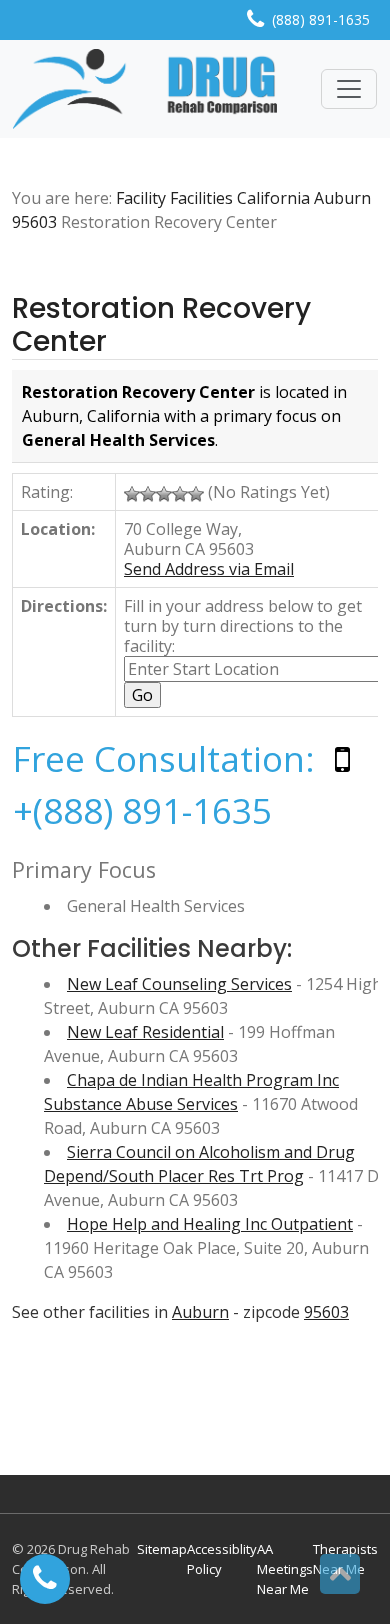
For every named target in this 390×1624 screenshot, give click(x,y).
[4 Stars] (180, 494)
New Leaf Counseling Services (179, 984)
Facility (141, 198)
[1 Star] (132, 494)
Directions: (64, 606)
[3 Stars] (164, 494)
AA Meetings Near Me (285, 1569)
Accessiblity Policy (222, 1559)
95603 (34, 222)
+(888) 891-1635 (142, 810)
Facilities (201, 198)
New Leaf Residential (145, 1032)
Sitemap (162, 1549)
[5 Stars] (196, 494)
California (273, 198)
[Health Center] (145, 89)
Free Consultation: (164, 758)
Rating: (47, 492)
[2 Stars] (148, 494)
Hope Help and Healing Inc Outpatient (210, 1224)
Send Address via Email (209, 569)
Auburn (342, 198)
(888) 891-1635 (321, 19)
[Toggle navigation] (349, 89)
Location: (58, 529)
